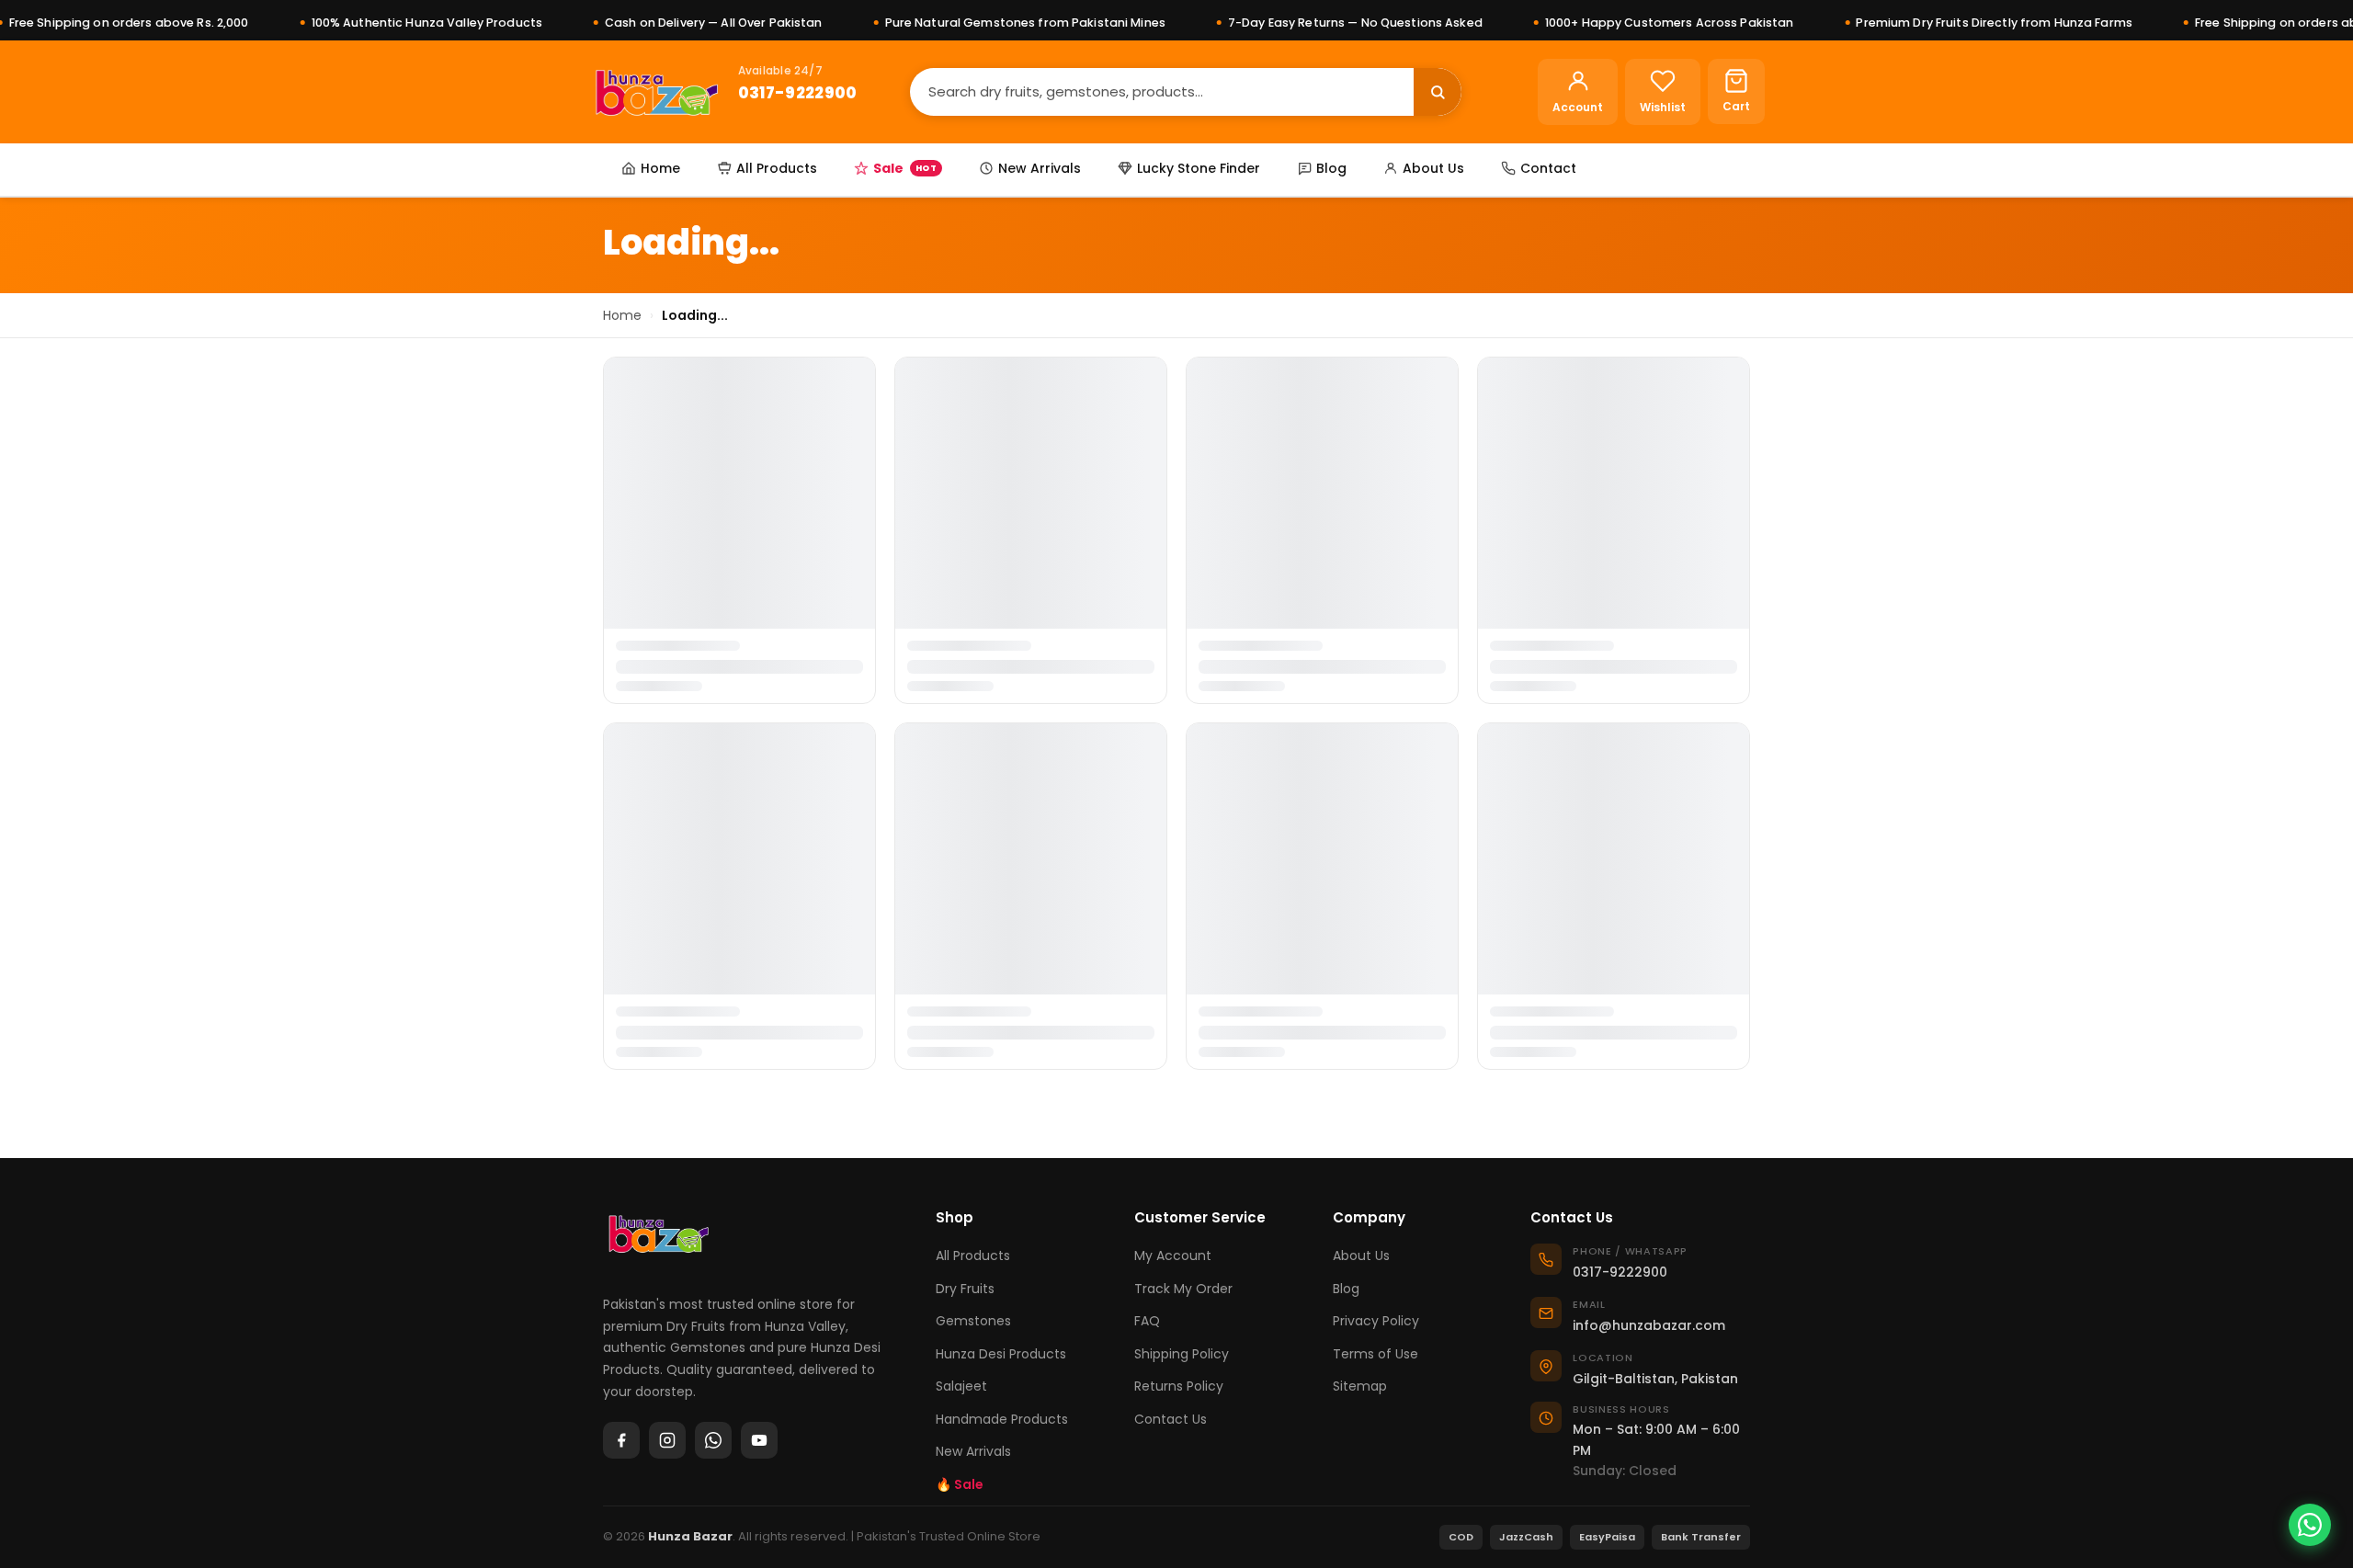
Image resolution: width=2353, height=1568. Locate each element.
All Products (777, 168)
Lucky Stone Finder (1199, 168)
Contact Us (1171, 1419)
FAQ (1147, 1321)
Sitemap (1360, 1386)
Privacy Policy (1376, 1321)
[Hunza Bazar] (657, 92)
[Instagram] (667, 1440)
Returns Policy (1179, 1386)
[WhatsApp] (713, 1440)
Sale (905, 168)
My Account (1173, 1256)
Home (660, 168)
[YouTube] (759, 1440)
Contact (1548, 168)
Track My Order (1183, 1289)
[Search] (1438, 92)
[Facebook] (621, 1440)
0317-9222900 (798, 93)
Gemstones (973, 1321)
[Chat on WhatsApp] (2310, 1525)
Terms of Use (1375, 1354)
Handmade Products (1002, 1419)
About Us (1433, 168)
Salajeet (961, 1386)
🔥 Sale (960, 1484)
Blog (1331, 168)
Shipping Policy (1182, 1354)
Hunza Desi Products (1001, 1354)
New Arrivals (1040, 168)
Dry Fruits (965, 1289)
